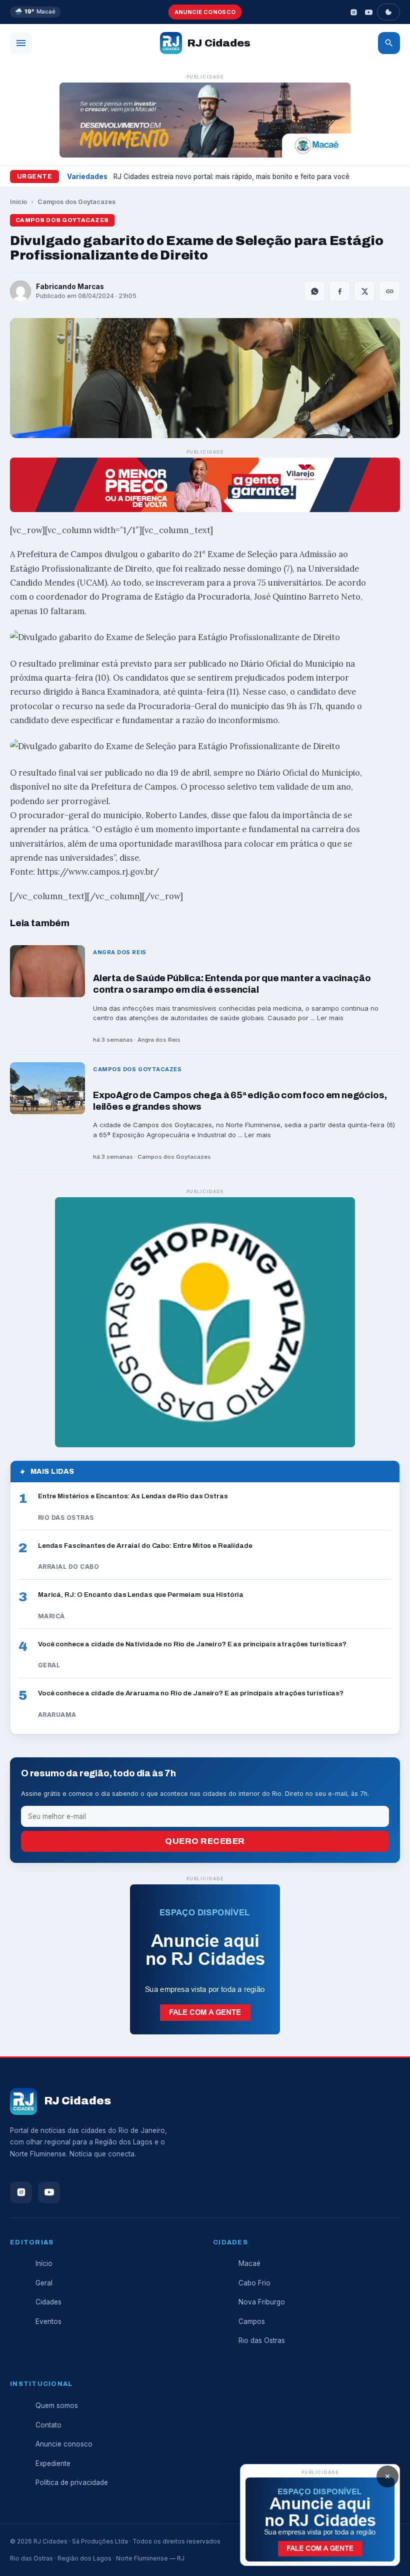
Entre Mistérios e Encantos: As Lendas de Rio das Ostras (133, 1496)
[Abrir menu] (21, 43)
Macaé (249, 2263)
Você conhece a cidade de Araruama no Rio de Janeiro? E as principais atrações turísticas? (191, 1693)
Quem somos (57, 2405)
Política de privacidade (72, 2482)
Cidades (48, 2302)
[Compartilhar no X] (364, 291)
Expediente (53, 2463)
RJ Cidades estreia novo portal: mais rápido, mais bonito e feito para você (231, 177)
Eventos (48, 2321)
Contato (48, 2425)
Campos (252, 2321)
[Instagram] (353, 12)
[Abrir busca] (389, 43)
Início (18, 202)
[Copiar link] (389, 291)
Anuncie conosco (205, 12)
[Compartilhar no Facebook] (339, 291)
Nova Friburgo (262, 2302)
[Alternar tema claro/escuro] (388, 12)
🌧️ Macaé (35, 12)
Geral (44, 2283)
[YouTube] (368, 12)
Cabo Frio (254, 2283)
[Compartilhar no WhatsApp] (314, 291)
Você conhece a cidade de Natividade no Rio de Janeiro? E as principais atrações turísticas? (192, 1644)
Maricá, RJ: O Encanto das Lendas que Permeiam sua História (141, 1595)
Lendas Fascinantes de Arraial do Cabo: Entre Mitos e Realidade (145, 1546)
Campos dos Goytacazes (76, 202)
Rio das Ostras (262, 2340)
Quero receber (205, 1841)
